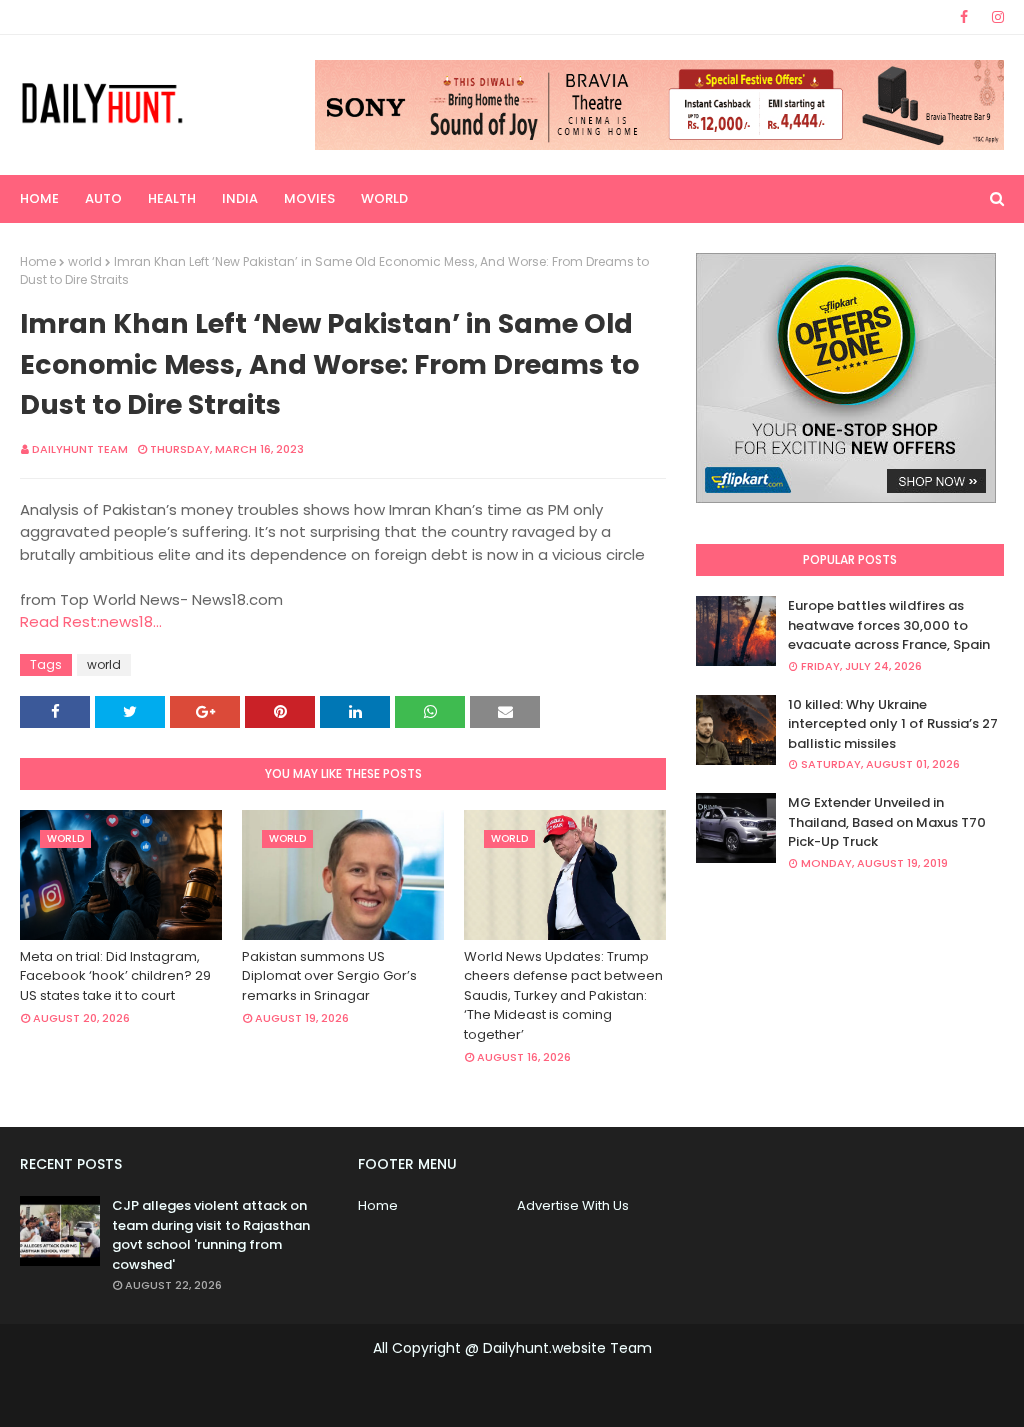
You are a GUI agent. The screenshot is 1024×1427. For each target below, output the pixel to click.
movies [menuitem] (309, 198)
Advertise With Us (573, 1205)
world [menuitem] (384, 198)
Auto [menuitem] (103, 198)
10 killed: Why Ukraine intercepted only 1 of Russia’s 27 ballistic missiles (893, 724)
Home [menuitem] (39, 198)
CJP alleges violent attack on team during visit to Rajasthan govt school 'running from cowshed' (211, 1235)
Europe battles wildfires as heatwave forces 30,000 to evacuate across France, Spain (889, 625)
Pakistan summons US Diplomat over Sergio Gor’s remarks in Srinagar (329, 976)
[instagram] (994, 17)
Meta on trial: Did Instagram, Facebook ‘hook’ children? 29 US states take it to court (115, 976)
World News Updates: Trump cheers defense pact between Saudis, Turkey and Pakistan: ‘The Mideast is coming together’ (563, 995)
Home (38, 261)
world (85, 261)
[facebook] (964, 17)
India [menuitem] (240, 198)
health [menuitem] (172, 198)
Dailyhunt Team (80, 449)
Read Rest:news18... (91, 621)
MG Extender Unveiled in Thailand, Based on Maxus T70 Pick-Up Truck (887, 822)
